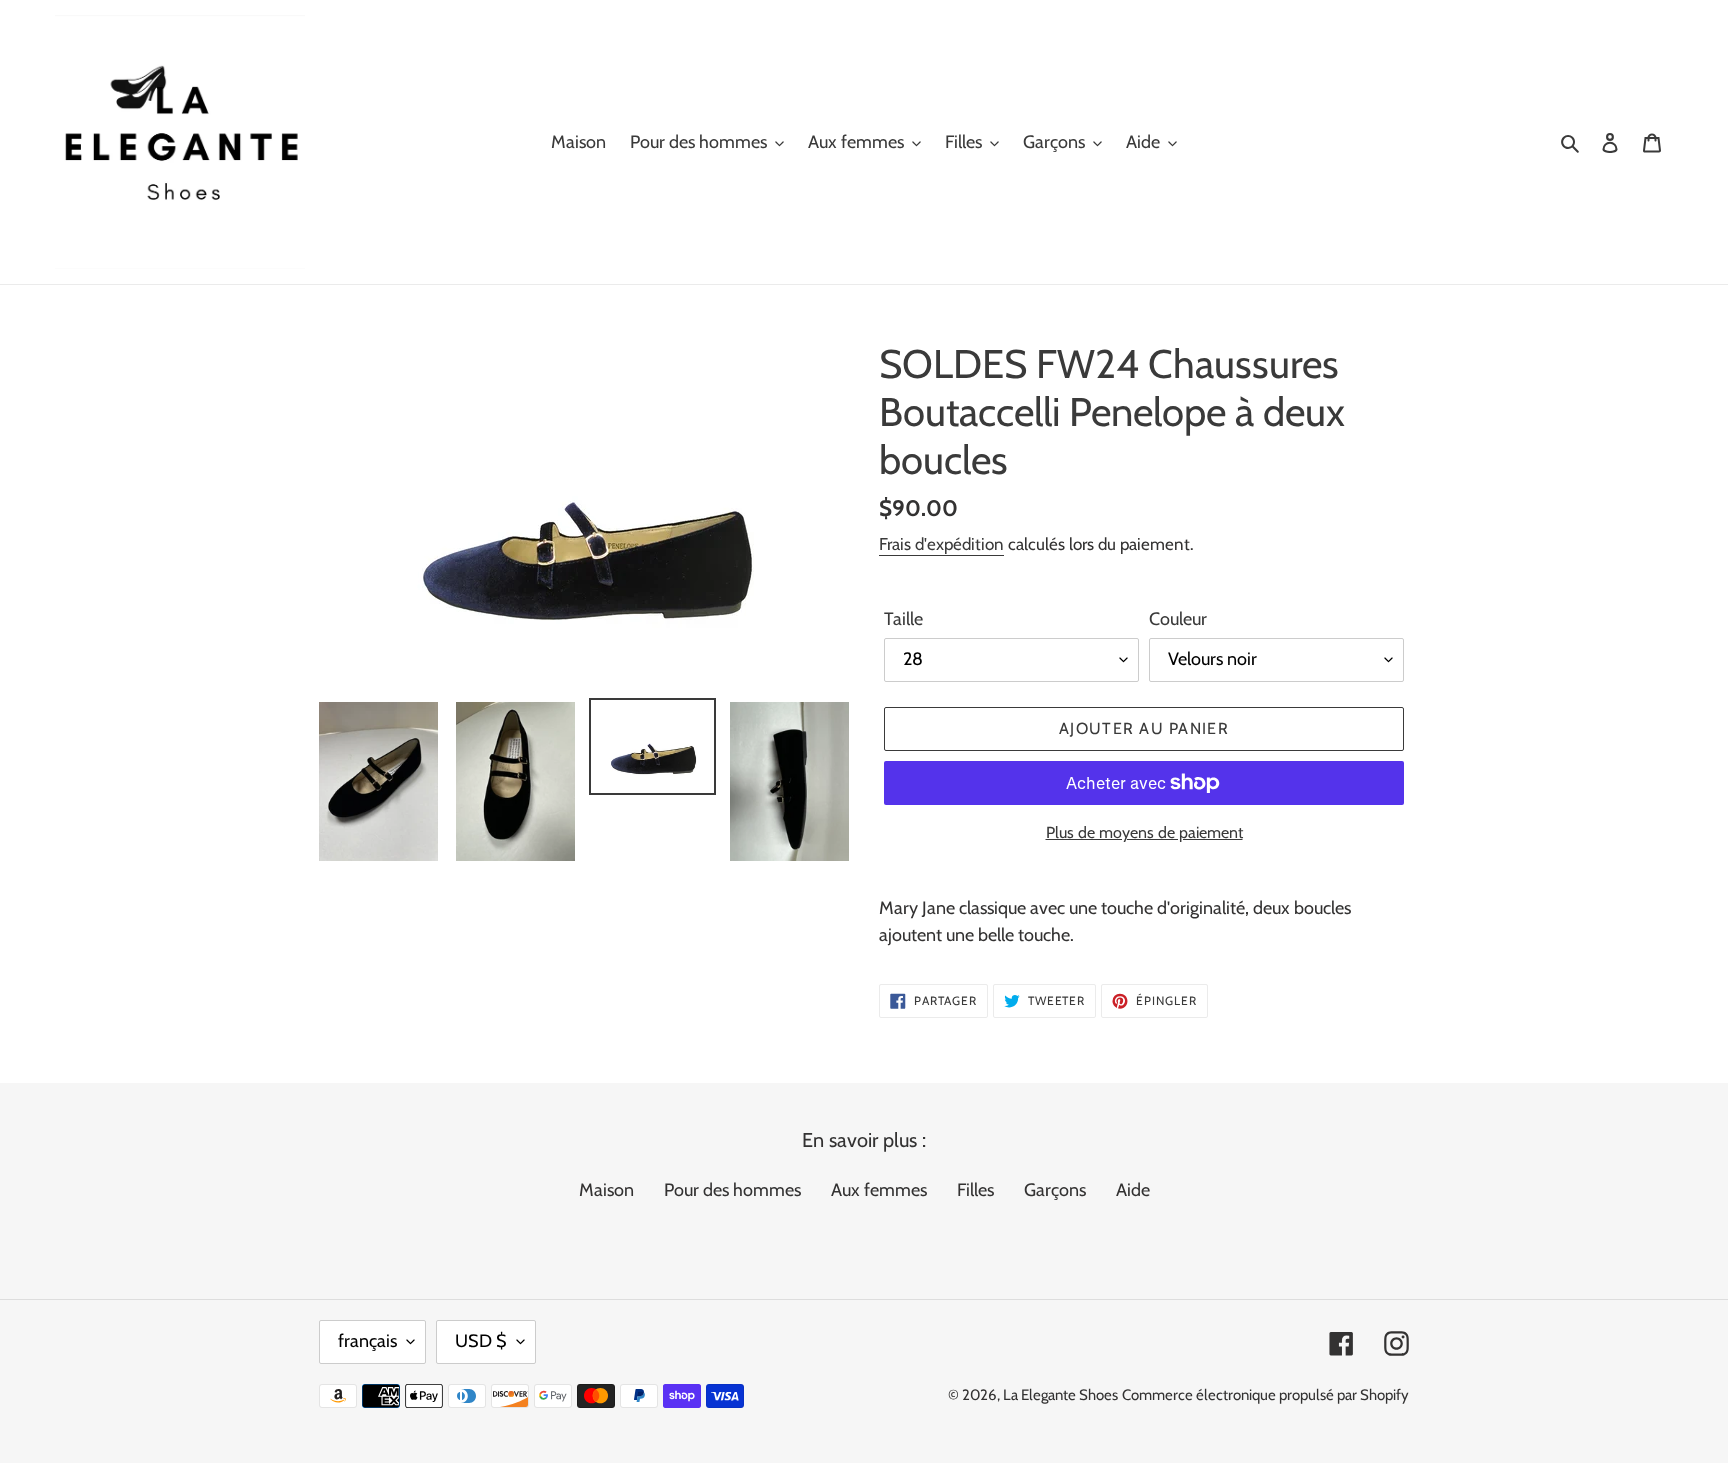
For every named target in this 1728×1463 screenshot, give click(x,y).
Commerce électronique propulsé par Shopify (1265, 1395)
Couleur (1178, 619)
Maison (606, 1190)
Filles (975, 1190)
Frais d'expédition (941, 544)
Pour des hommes (732, 1190)
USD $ (481, 1341)
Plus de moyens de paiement (1144, 832)
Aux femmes (879, 1190)
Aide (1133, 1190)
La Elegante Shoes (1060, 1395)
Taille (903, 619)
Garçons (1055, 1190)
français (367, 1341)
